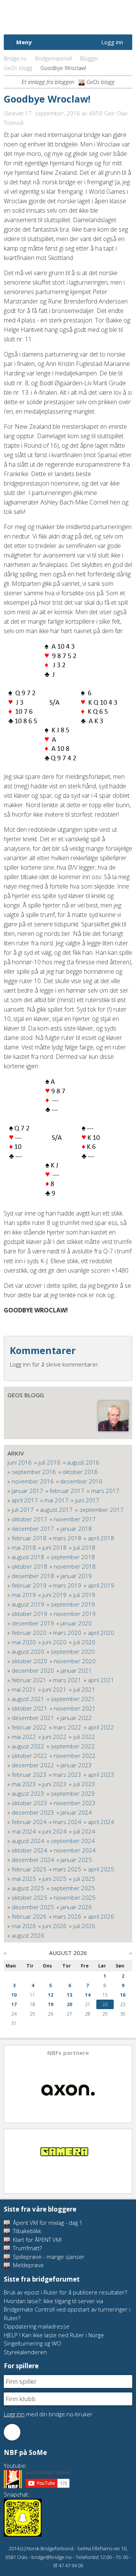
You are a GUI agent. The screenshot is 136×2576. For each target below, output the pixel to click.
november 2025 (75, 1897)
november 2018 (75, 1566)
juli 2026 (84, 1926)
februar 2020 (29, 1633)
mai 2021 (24, 1689)
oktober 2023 (29, 1803)
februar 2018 (29, 1538)
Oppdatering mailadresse (37, 2326)
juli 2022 (84, 1737)
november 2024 (75, 1850)
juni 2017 (87, 1500)
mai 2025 (24, 1879)
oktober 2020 (29, 1661)
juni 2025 (54, 1879)
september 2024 (73, 1841)
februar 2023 (29, 1774)
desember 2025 (33, 1907)
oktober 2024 (29, 1850)
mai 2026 (24, 1926)
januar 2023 (76, 1765)
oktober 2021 (29, 1708)
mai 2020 (24, 1642)
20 (70, 2004)
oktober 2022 (29, 1756)
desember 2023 (33, 1812)
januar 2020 (76, 1623)
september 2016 (34, 1472)
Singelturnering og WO (32, 2343)
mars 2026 (67, 1916)
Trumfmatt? (27, 2248)
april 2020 (101, 1633)
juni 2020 (54, 1642)
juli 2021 (84, 1689)
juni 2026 (54, 1926)
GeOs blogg (18, 68)
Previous (10, 2084)
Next (126, 2084)
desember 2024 (33, 1860)
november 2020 (75, 1661)
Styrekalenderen (25, 2352)
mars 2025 (67, 1869)
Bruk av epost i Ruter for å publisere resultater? (65, 2292)
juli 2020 (84, 1642)
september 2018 (73, 1557)
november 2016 (33, 1481)
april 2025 (101, 1869)
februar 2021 (29, 1680)
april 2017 (25, 1500)
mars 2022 (67, 1727)
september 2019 (73, 1604)
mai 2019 (24, 1595)
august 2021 (28, 1699)
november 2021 (75, 1708)
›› (131, 1953)
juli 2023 (84, 1784)
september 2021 (73, 1699)
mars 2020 (67, 1633)
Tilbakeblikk (26, 2231)
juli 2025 (84, 1879)
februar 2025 (29, 1869)
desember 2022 (33, 1765)
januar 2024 (76, 1812)
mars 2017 (105, 1491)
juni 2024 (54, 1831)
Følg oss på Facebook (12, 2432)
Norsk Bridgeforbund (52, 17)
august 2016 (83, 1462)
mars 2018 (67, 1538)
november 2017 (75, 1519)
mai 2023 (24, 1784)
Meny (24, 42)
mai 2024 (24, 1831)
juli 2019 (84, 1595)
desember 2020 (33, 1670)
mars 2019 (67, 1585)
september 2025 (73, 1888)
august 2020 (28, 1651)
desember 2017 (33, 1528)
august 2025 (28, 1888)
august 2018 (28, 1557)
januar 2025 (76, 1860)
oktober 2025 (29, 1897)
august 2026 (28, 1935)
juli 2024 (84, 1831)
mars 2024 (67, 1822)
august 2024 (28, 1841)
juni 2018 (54, 1547)
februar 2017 (67, 1491)
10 (14, 1995)
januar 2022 (76, 1718)
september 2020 (73, 1651)
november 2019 (75, 1614)
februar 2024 (29, 1822)
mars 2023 (67, 1774)
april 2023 (101, 1774)
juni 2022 (54, 1737)
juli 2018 (84, 1547)
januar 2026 (76, 1907)
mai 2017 (56, 1500)
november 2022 (75, 1756)
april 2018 (101, 1538)
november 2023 (75, 1803)
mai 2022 (24, 1737)
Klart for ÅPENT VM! (36, 2240)
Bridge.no (15, 58)
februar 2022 (29, 1727)
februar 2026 (29, 1916)
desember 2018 (33, 1576)
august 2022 (28, 1746)
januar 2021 (76, 1670)
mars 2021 (67, 1680)
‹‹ (5, 1953)
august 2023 (28, 1793)
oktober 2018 (29, 1566)
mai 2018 (24, 1547)
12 (51, 1995)
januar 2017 (27, 1491)
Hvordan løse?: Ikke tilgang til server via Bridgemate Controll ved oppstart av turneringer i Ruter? (67, 2309)
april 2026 (101, 1916)
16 (123, 1995)
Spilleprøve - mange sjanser (48, 2257)
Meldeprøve (28, 2265)
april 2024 (101, 1822)
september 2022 (73, 1746)
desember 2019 (33, 1623)
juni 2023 (54, 1784)
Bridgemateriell (53, 58)
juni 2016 (20, 1462)
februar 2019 (29, 1585)
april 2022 (101, 1727)
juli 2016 (49, 1462)
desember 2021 (33, 1718)
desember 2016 (81, 1481)
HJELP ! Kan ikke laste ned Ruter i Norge (54, 2335)
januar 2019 (76, 1576)
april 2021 (101, 1680)
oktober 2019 (29, 1614)
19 (51, 2004)
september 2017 (101, 1510)
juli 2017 (23, 1510)
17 (14, 2004)
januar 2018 (76, 1528)
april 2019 (101, 1585)
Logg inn (112, 42)
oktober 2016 (80, 1472)
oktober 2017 (29, 1519)
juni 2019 (54, 1595)
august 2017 (56, 1510)
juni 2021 (54, 1689)
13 (70, 1995)
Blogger (89, 58)
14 (88, 1995)
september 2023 (73, 1793)
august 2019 (28, 1604)
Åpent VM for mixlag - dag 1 (47, 2223)
